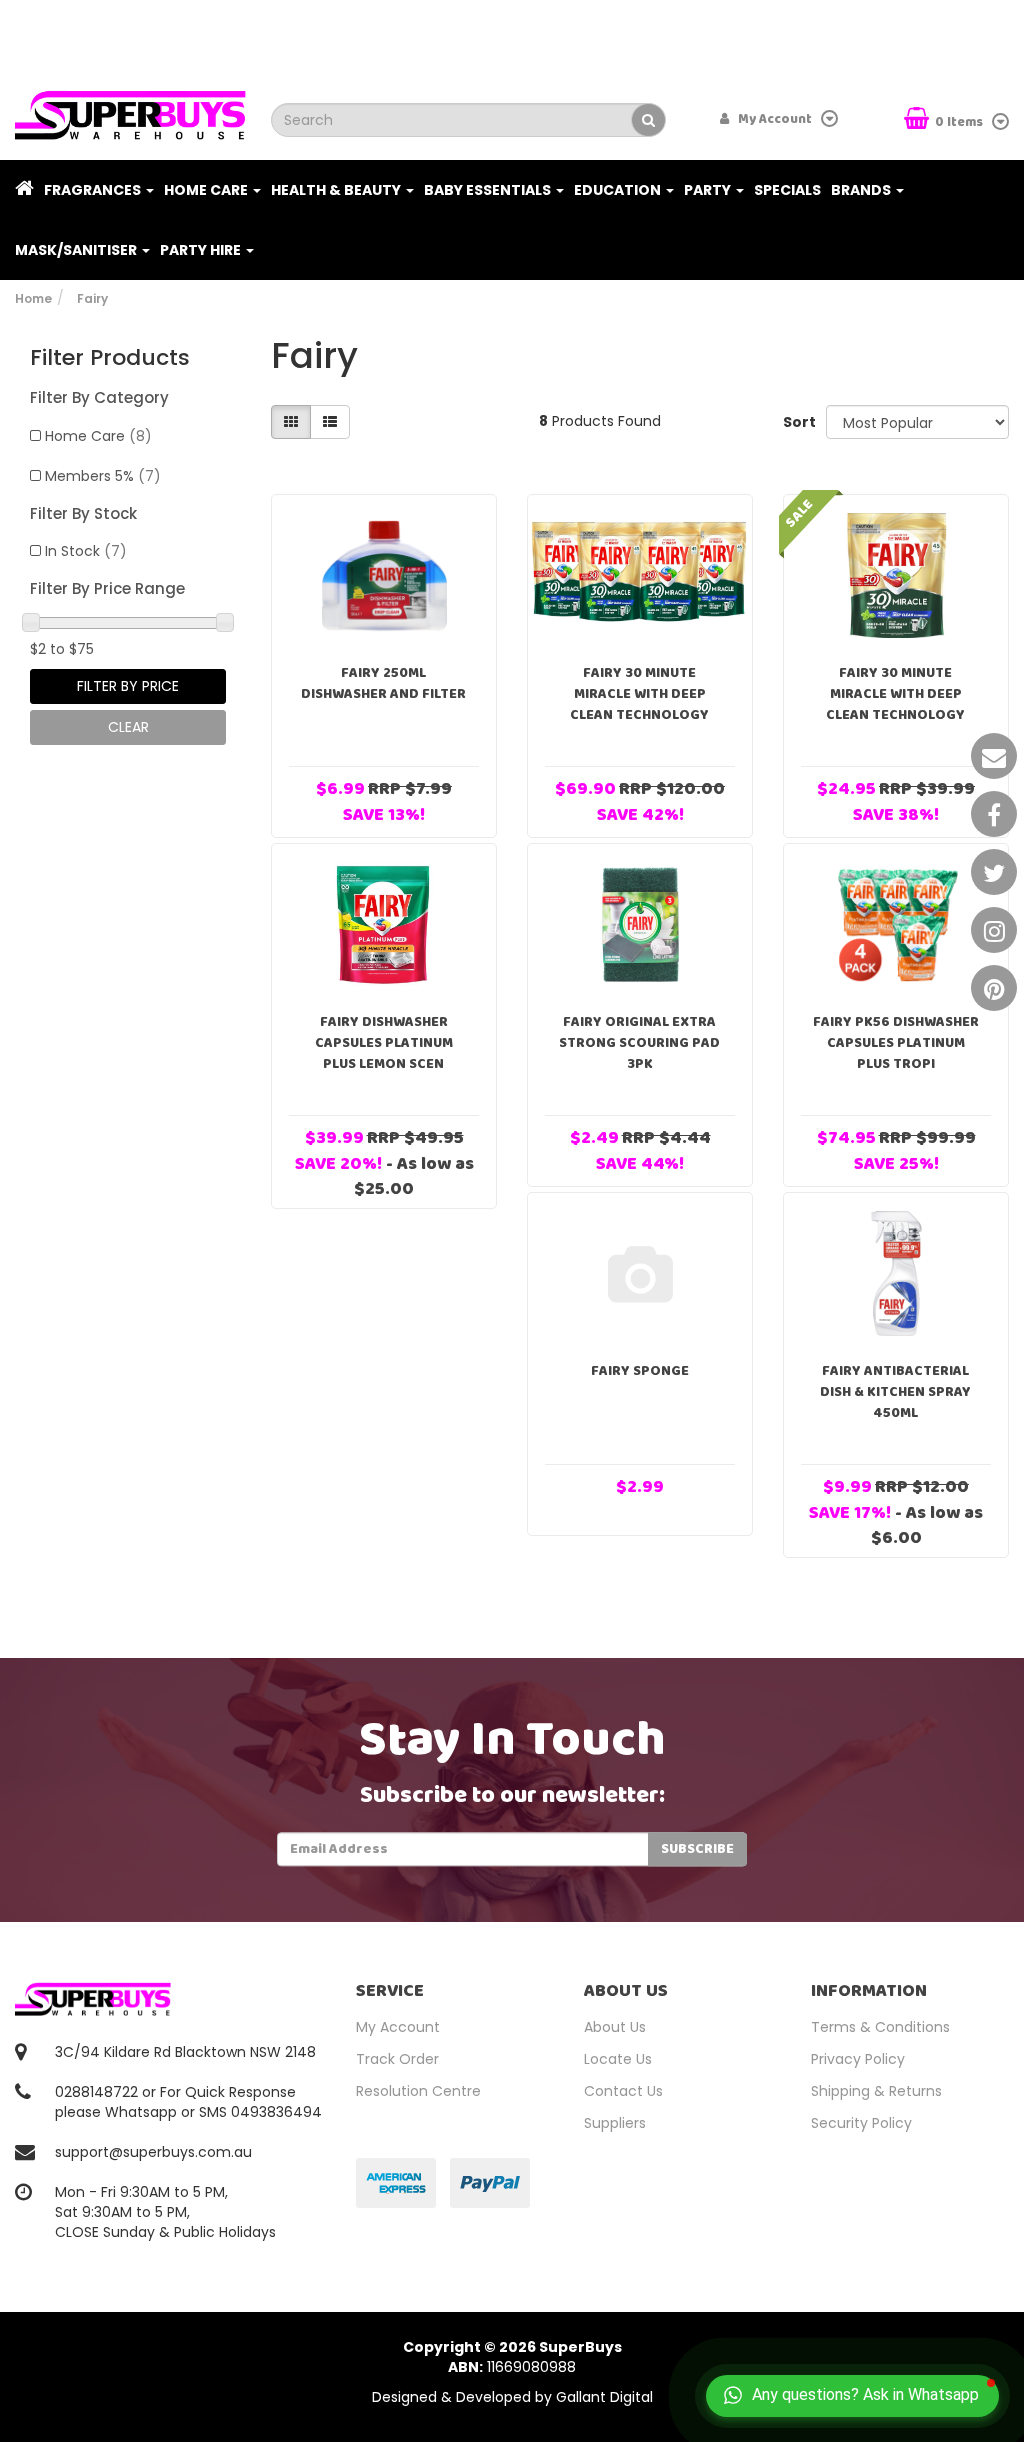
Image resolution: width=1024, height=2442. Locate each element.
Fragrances (94, 190)
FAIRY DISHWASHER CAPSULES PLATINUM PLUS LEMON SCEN (384, 1043)
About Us (615, 2027)
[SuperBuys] (130, 109)
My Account (398, 2027)
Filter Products (110, 358)
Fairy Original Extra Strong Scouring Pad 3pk (639, 1043)
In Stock (86, 551)
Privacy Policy (858, 2059)
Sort (797, 422)
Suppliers (615, 2123)
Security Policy (861, 2123)
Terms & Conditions (880, 2027)
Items (960, 122)
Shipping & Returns (876, 2091)
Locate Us (618, 2059)
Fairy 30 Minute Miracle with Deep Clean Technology (639, 694)
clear (128, 727)
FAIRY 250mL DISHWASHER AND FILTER (383, 683)
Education (619, 190)
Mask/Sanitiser (77, 250)
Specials (787, 190)
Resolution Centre (418, 2091)
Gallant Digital (604, 2397)
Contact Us (623, 2091)
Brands (862, 190)
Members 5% (103, 476)
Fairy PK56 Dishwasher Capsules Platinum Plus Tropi (896, 1043)
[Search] (648, 120)
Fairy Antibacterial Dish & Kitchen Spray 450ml (895, 1392)
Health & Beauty (337, 190)
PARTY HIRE (202, 250)
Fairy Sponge (640, 1371)
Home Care (207, 190)
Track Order (397, 2059)
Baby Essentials (489, 190)
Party (709, 190)
